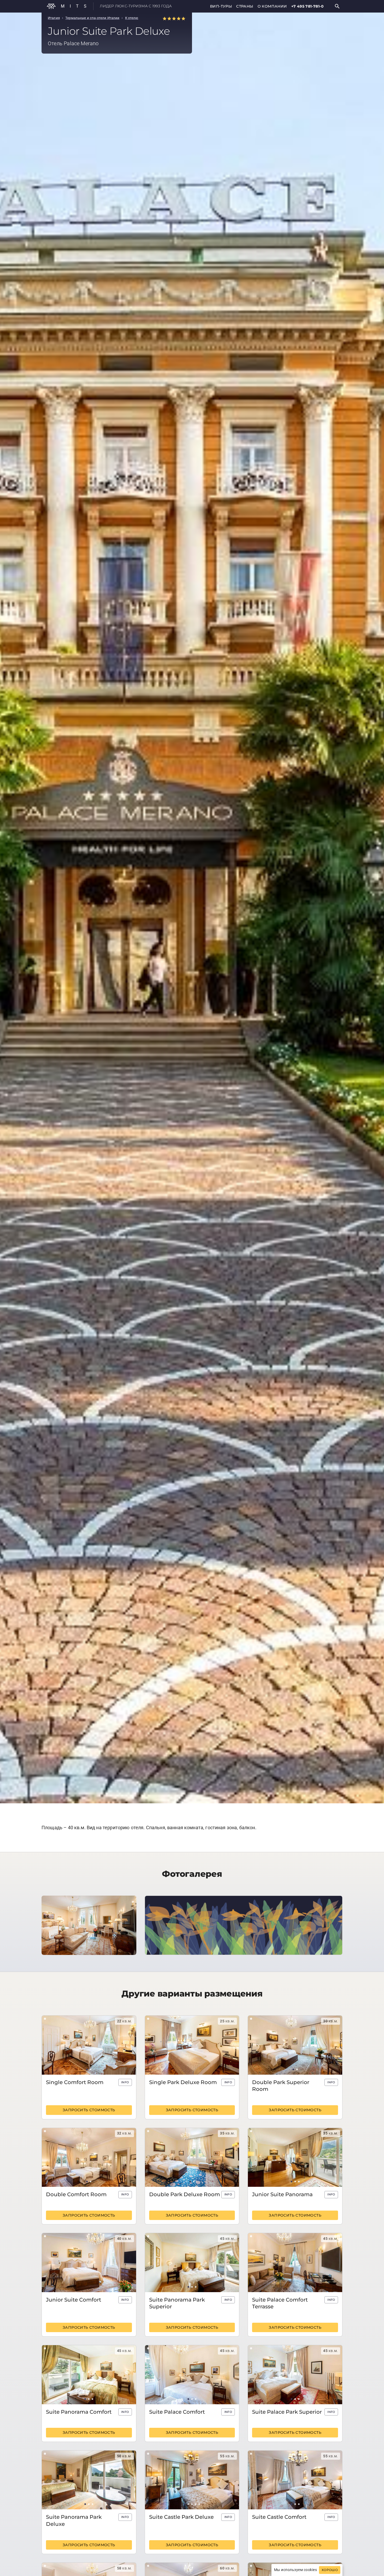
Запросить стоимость (89, 2110)
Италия (54, 18)
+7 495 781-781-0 (307, 6)
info (125, 2082)
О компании (272, 6)
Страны (245, 6)
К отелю (132, 18)
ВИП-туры (221, 6)
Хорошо (330, 2570)
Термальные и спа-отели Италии (92, 18)
